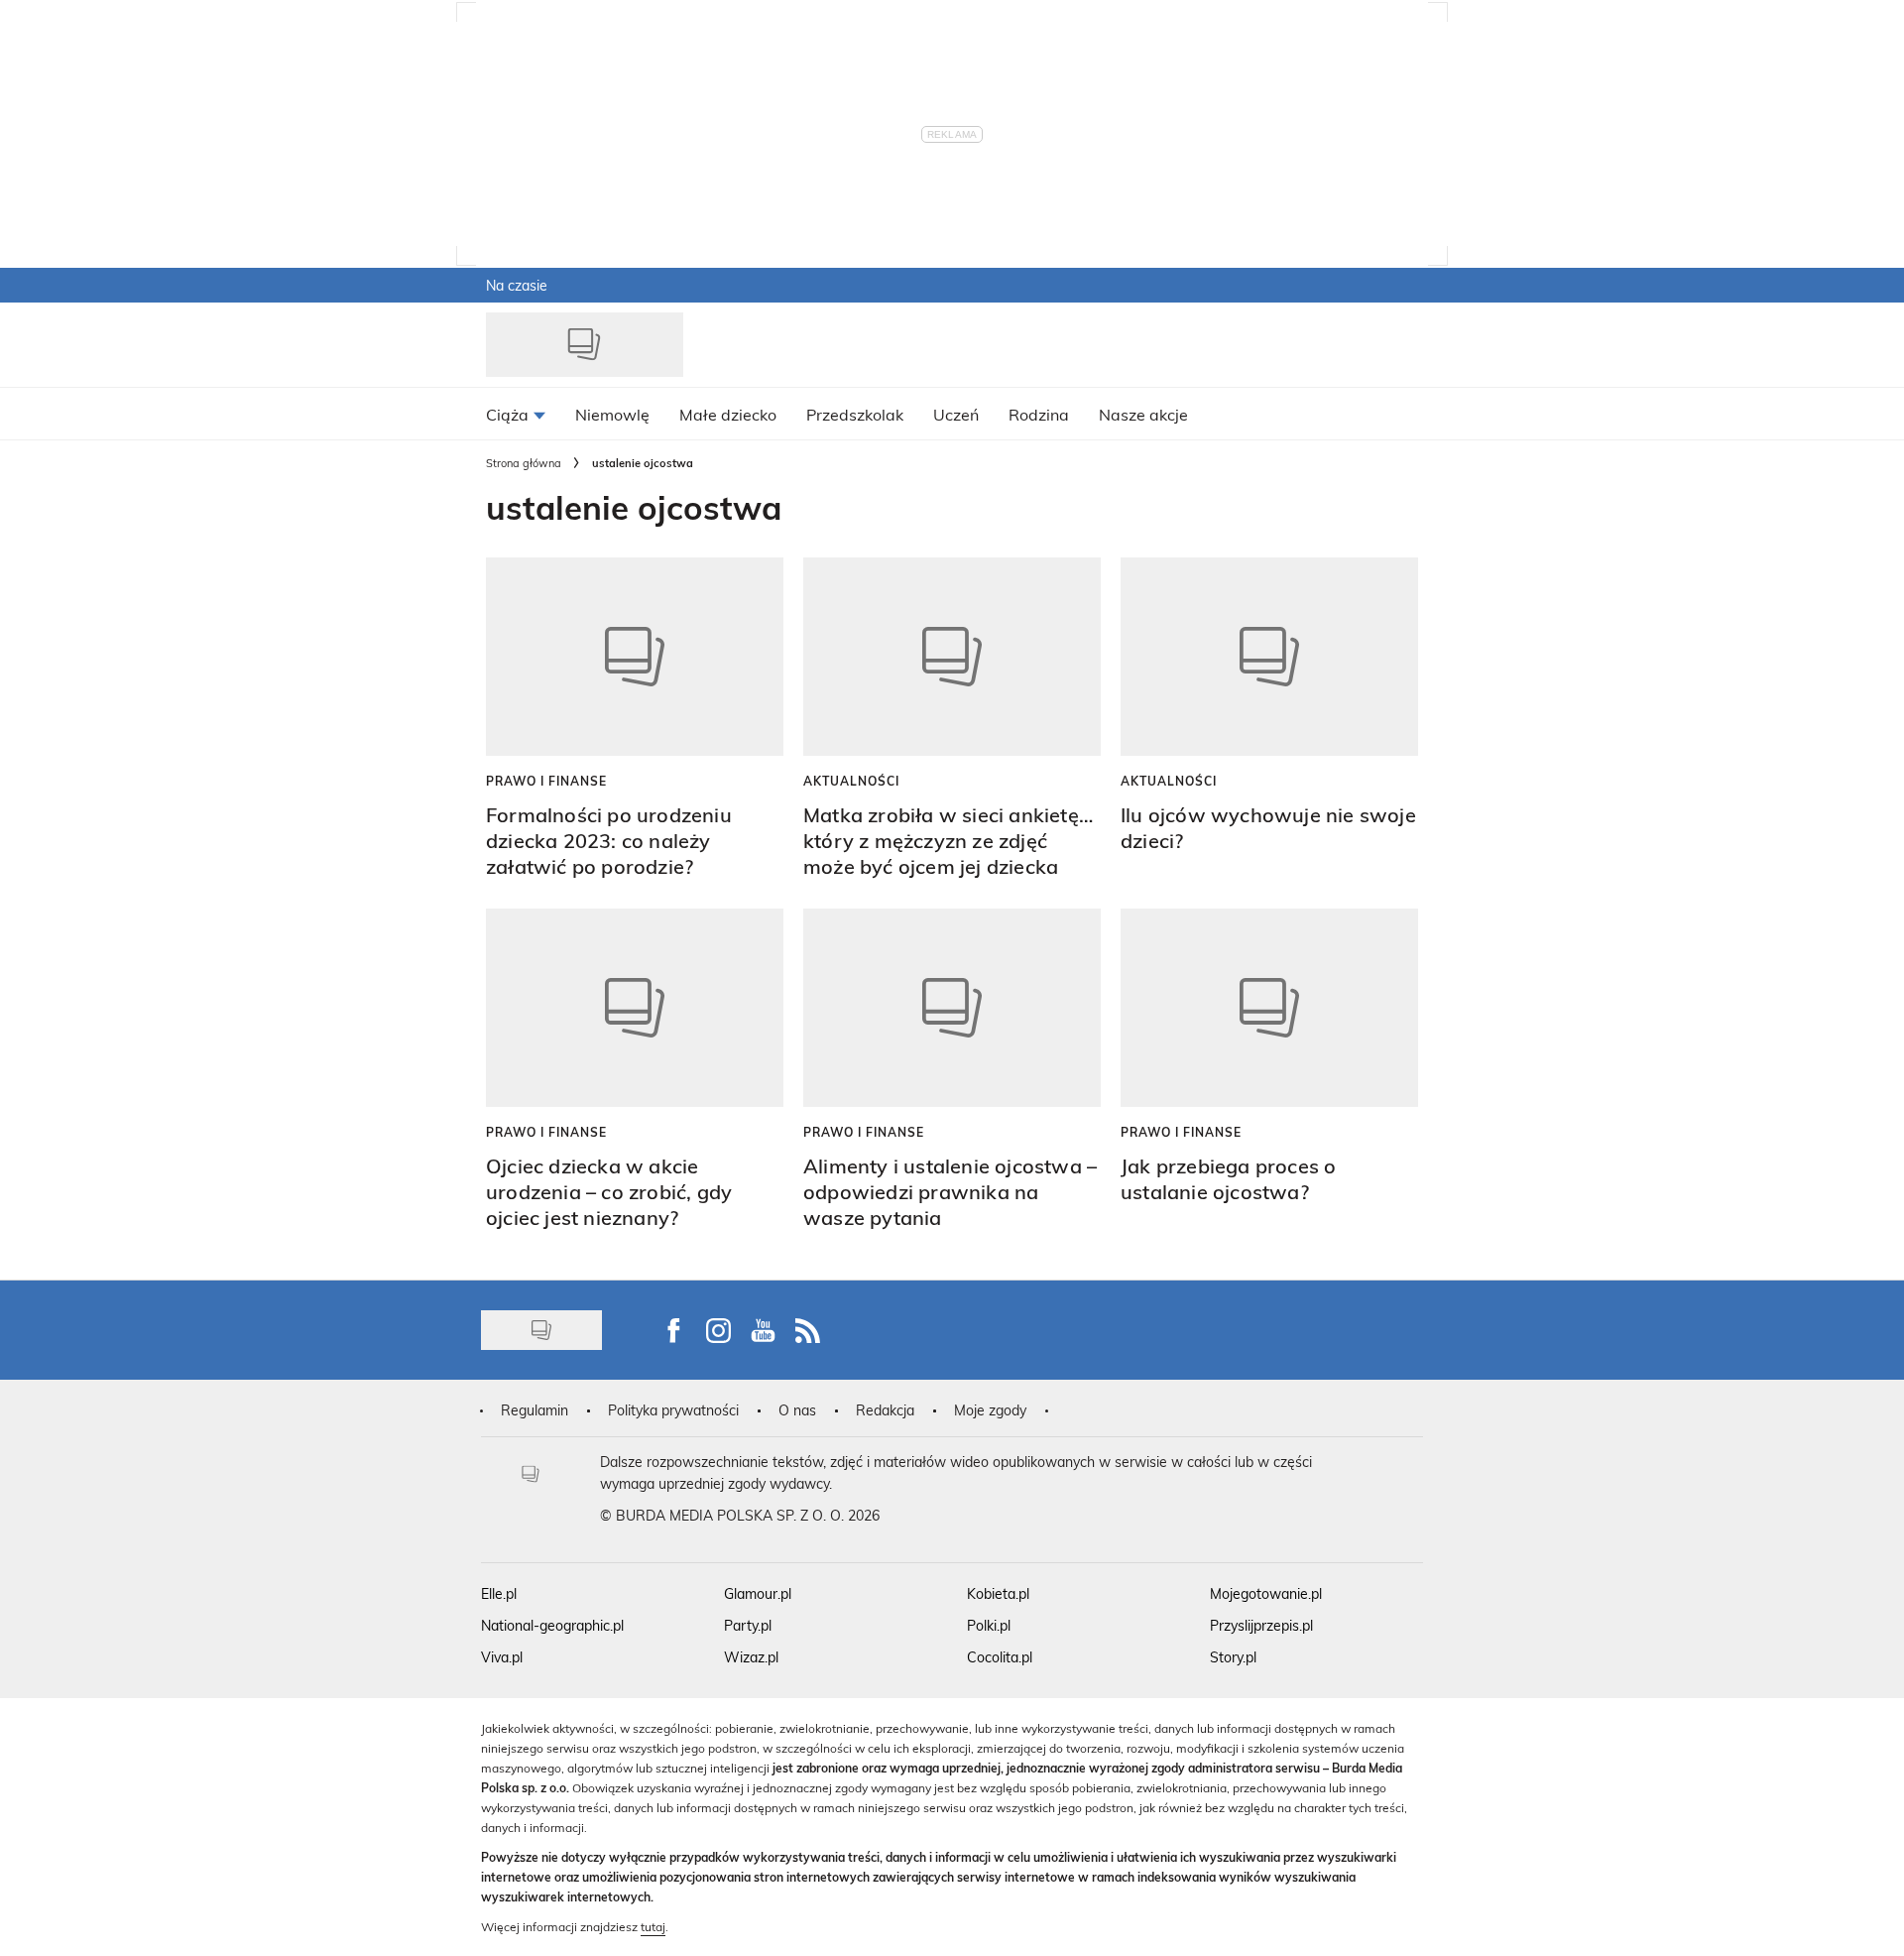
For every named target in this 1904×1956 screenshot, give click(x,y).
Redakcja (885, 1410)
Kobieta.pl (998, 1593)
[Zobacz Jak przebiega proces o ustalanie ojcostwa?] (1269, 1008)
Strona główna (524, 463)
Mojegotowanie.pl (1266, 1593)
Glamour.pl (758, 1593)
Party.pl (748, 1625)
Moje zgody (990, 1410)
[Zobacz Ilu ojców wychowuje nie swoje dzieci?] (1269, 657)
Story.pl (1233, 1657)
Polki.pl (989, 1625)
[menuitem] (516, 414)
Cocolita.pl (1000, 1657)
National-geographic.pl (552, 1625)
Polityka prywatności (673, 1410)
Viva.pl (502, 1657)
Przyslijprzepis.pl (1261, 1625)
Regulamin (535, 1410)
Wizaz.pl (751, 1657)
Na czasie (517, 285)
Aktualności (851, 781)
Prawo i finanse (546, 781)
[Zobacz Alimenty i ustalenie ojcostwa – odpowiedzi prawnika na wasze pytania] (952, 1008)
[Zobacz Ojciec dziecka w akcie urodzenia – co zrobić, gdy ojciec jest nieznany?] (635, 1008)
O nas (797, 1410)
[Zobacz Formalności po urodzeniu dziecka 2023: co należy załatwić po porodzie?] (635, 657)
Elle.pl (499, 1593)
